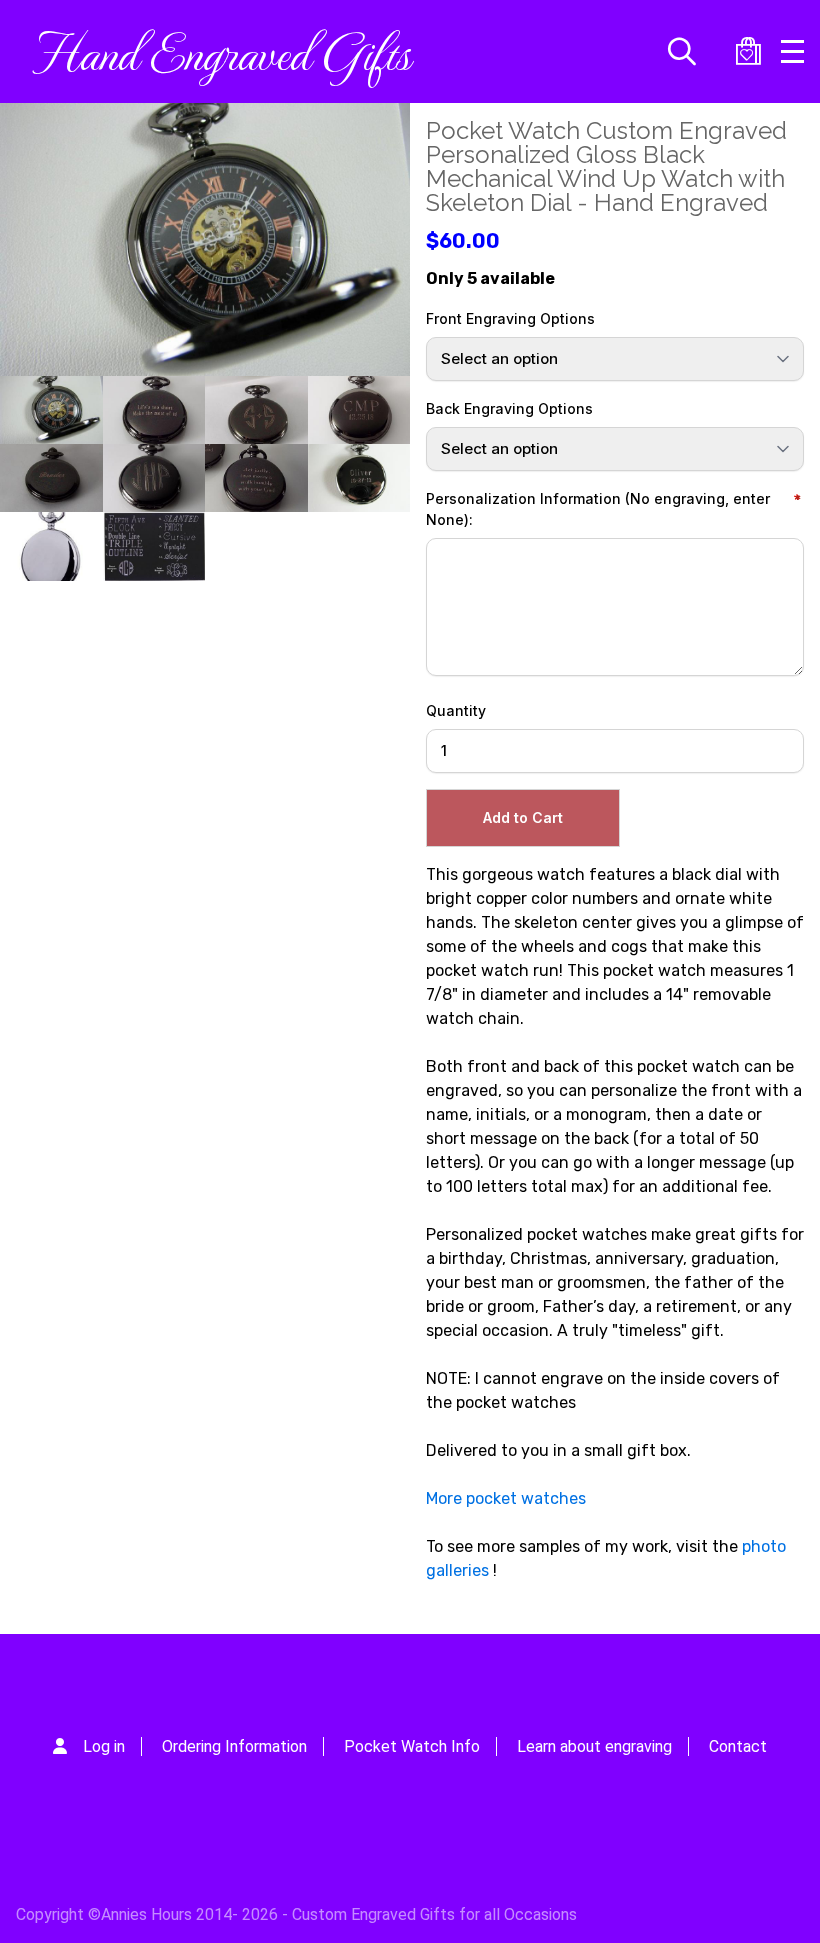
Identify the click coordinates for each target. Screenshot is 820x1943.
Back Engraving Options (509, 408)
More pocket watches (506, 1498)
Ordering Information (234, 1746)
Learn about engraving (594, 1746)
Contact (738, 1746)
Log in (104, 1746)
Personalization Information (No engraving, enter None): (598, 509)
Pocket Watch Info (412, 1746)
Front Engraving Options (510, 318)
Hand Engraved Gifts (221, 51)
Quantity (456, 710)
